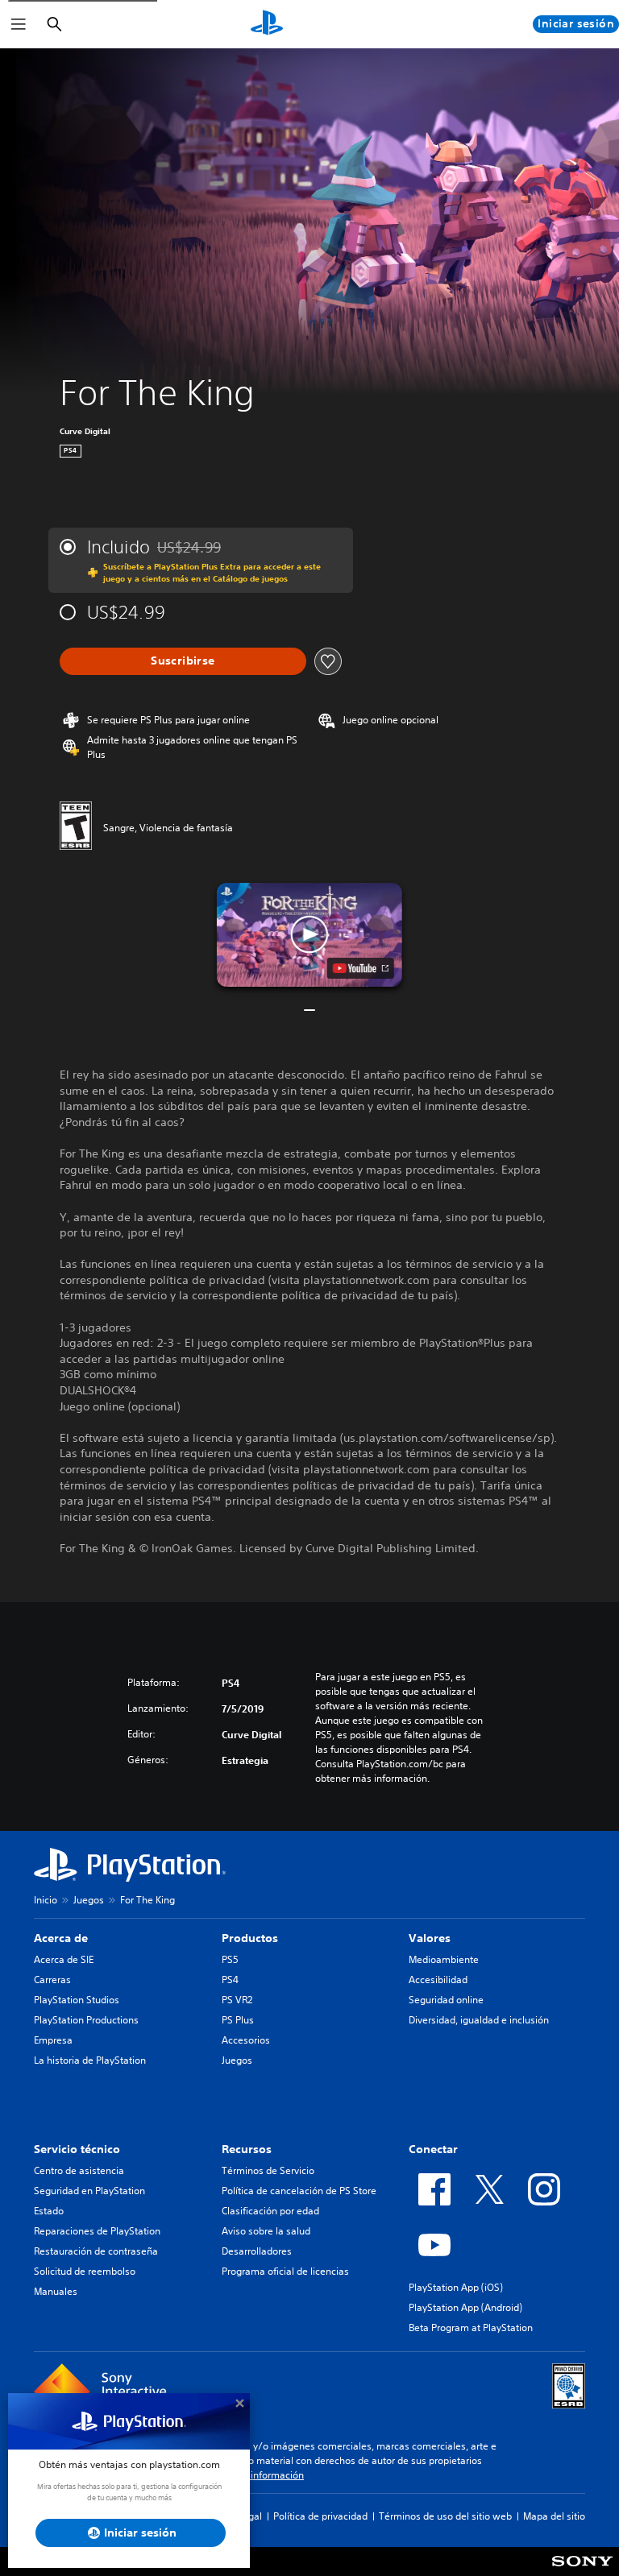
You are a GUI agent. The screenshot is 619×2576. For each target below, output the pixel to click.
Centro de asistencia (79, 2170)
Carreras (52, 1980)
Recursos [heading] (247, 2149)
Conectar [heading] (433, 2149)
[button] (309, 935)
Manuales (56, 2291)
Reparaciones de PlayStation (97, 2231)
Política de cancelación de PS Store (299, 2191)
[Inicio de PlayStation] (267, 24)
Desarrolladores (257, 2251)
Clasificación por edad (270, 2211)
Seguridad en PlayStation (89, 2191)
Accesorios (246, 2040)
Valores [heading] (430, 1938)
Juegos (89, 1900)
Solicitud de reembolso (85, 2271)
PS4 (230, 1980)
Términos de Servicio (268, 2170)
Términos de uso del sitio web (445, 2516)
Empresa (53, 2040)
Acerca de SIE (64, 1959)
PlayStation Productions (86, 2020)
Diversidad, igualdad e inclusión (479, 2020)
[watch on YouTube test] (361, 968)
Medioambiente (444, 1959)
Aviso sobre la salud (266, 2231)
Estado (49, 2211)
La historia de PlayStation (90, 2060)
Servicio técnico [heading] (77, 2149)
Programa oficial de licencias (285, 2271)
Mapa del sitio (554, 2516)
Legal (250, 2516)
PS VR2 (237, 2000)
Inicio (46, 1900)
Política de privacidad (320, 2516)
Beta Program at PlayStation (471, 2328)
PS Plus (238, 2020)
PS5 (230, 1959)
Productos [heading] (250, 1938)
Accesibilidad (438, 1980)
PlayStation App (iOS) (456, 2287)
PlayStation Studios (77, 2000)
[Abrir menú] (19, 24)
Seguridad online (446, 2000)
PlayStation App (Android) (465, 2307)
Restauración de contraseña (96, 2251)
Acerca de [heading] (61, 1938)
